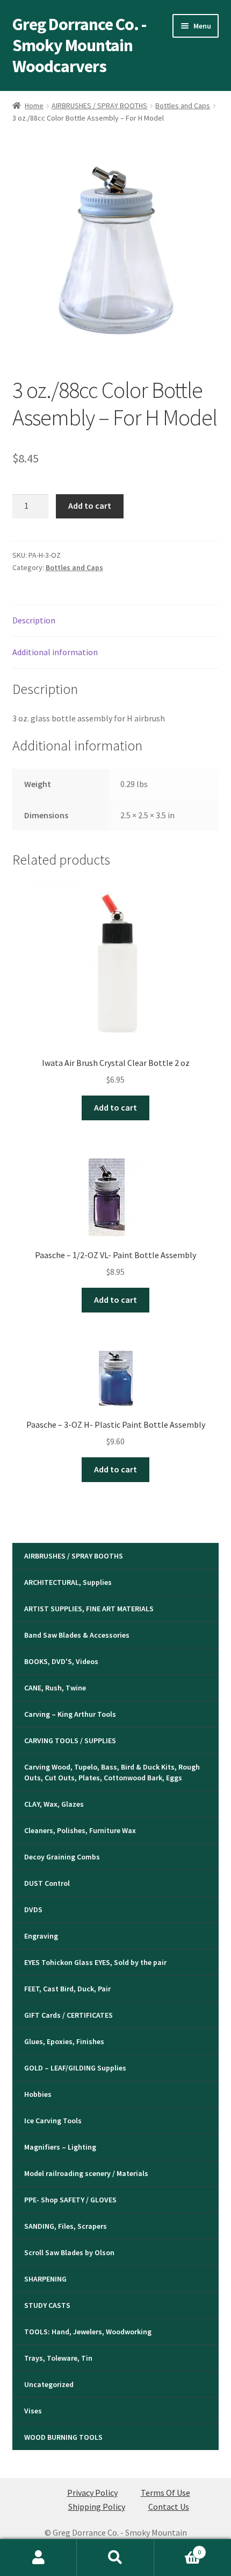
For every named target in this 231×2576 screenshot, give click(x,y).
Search (115, 2558)
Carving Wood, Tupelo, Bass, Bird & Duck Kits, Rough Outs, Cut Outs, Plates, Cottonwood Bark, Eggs (112, 1772)
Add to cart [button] (115, 1107)
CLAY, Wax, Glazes (54, 1804)
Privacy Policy (92, 2493)
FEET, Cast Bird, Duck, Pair (67, 1989)
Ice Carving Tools (53, 2121)
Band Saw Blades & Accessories (77, 1635)
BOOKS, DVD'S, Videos (61, 1661)
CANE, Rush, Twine (55, 1688)
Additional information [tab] (55, 652)
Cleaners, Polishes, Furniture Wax (80, 1830)
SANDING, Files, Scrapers (66, 2226)
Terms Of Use (165, 2493)
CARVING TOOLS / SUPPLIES (70, 1740)
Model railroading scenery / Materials (86, 2173)
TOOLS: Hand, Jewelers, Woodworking (88, 2332)
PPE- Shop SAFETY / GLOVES (70, 2200)
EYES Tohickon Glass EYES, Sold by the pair (95, 1962)
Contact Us (169, 2507)
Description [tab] (34, 620)
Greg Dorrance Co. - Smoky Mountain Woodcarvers (79, 45)
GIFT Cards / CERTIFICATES (68, 2015)
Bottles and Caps (183, 106)
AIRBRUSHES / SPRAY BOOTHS (99, 106)
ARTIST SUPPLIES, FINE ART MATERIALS (89, 1609)
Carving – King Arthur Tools (70, 1714)
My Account (38, 2558)
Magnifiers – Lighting (60, 2147)
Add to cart (90, 506)
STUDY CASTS (47, 2305)
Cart (178, 2548)
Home (34, 106)
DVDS (33, 1910)
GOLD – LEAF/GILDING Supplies (75, 2068)
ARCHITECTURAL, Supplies (68, 1582)
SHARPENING (45, 2279)
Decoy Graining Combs (62, 1857)
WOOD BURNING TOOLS (63, 2437)
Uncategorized (49, 2384)
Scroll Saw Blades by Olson (69, 2252)
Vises (33, 2411)
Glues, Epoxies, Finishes (64, 2041)
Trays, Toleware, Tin (58, 2358)
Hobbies (38, 2094)
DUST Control (47, 1883)
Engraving (41, 1936)
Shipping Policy (97, 2507)
